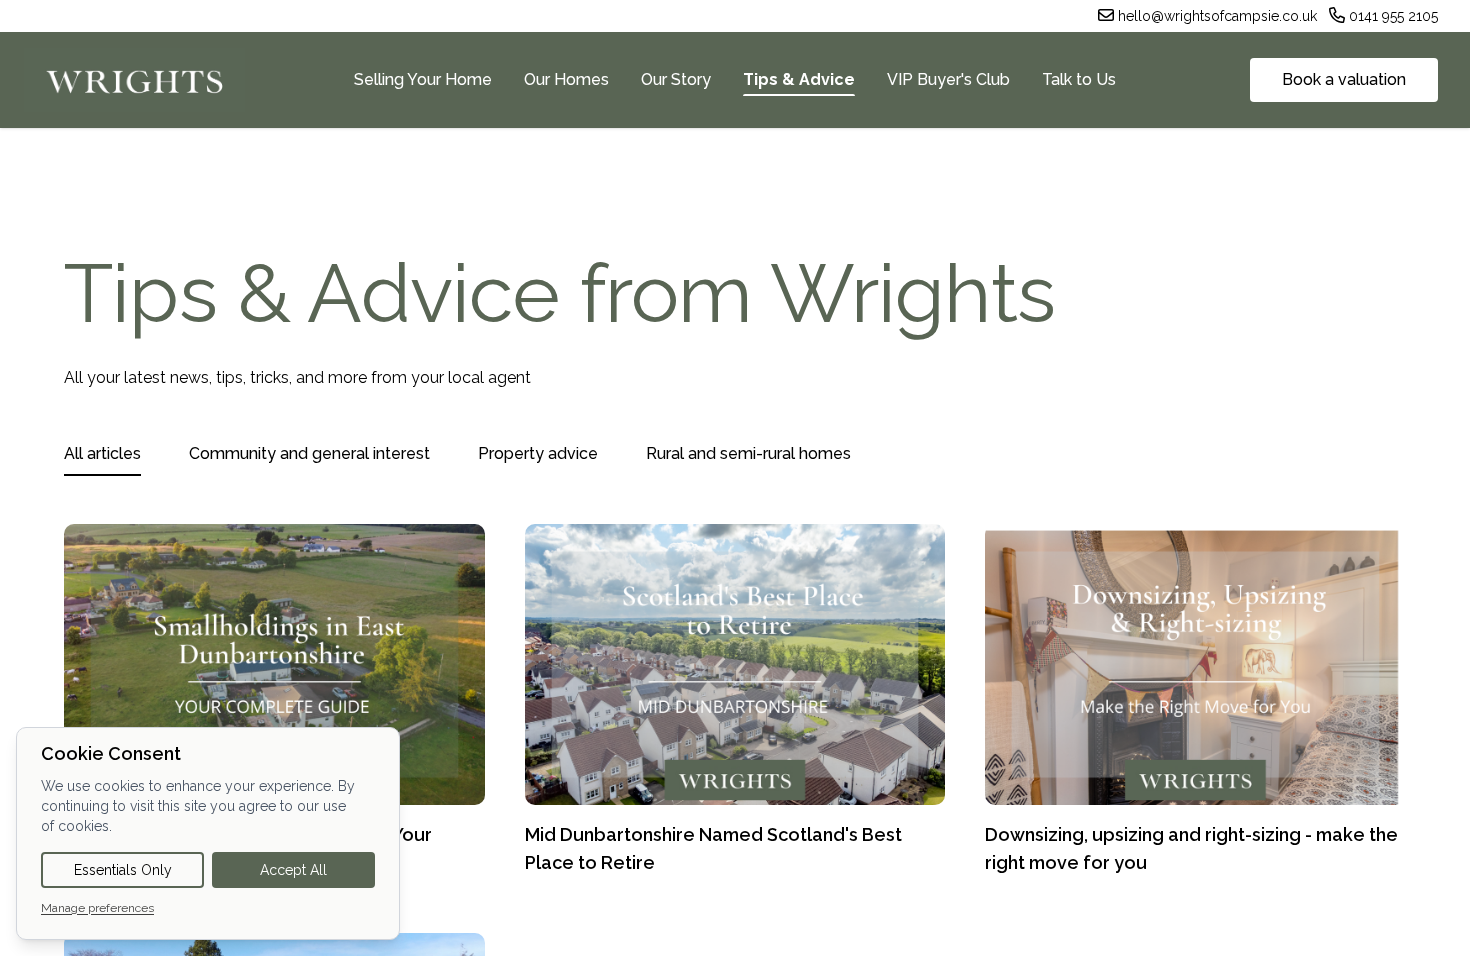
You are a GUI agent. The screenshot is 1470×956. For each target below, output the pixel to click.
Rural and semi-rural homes (748, 453)
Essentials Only (123, 870)
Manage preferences (97, 908)
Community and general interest (309, 453)
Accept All (293, 870)
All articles (102, 453)
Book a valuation (1344, 79)
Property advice (538, 453)
